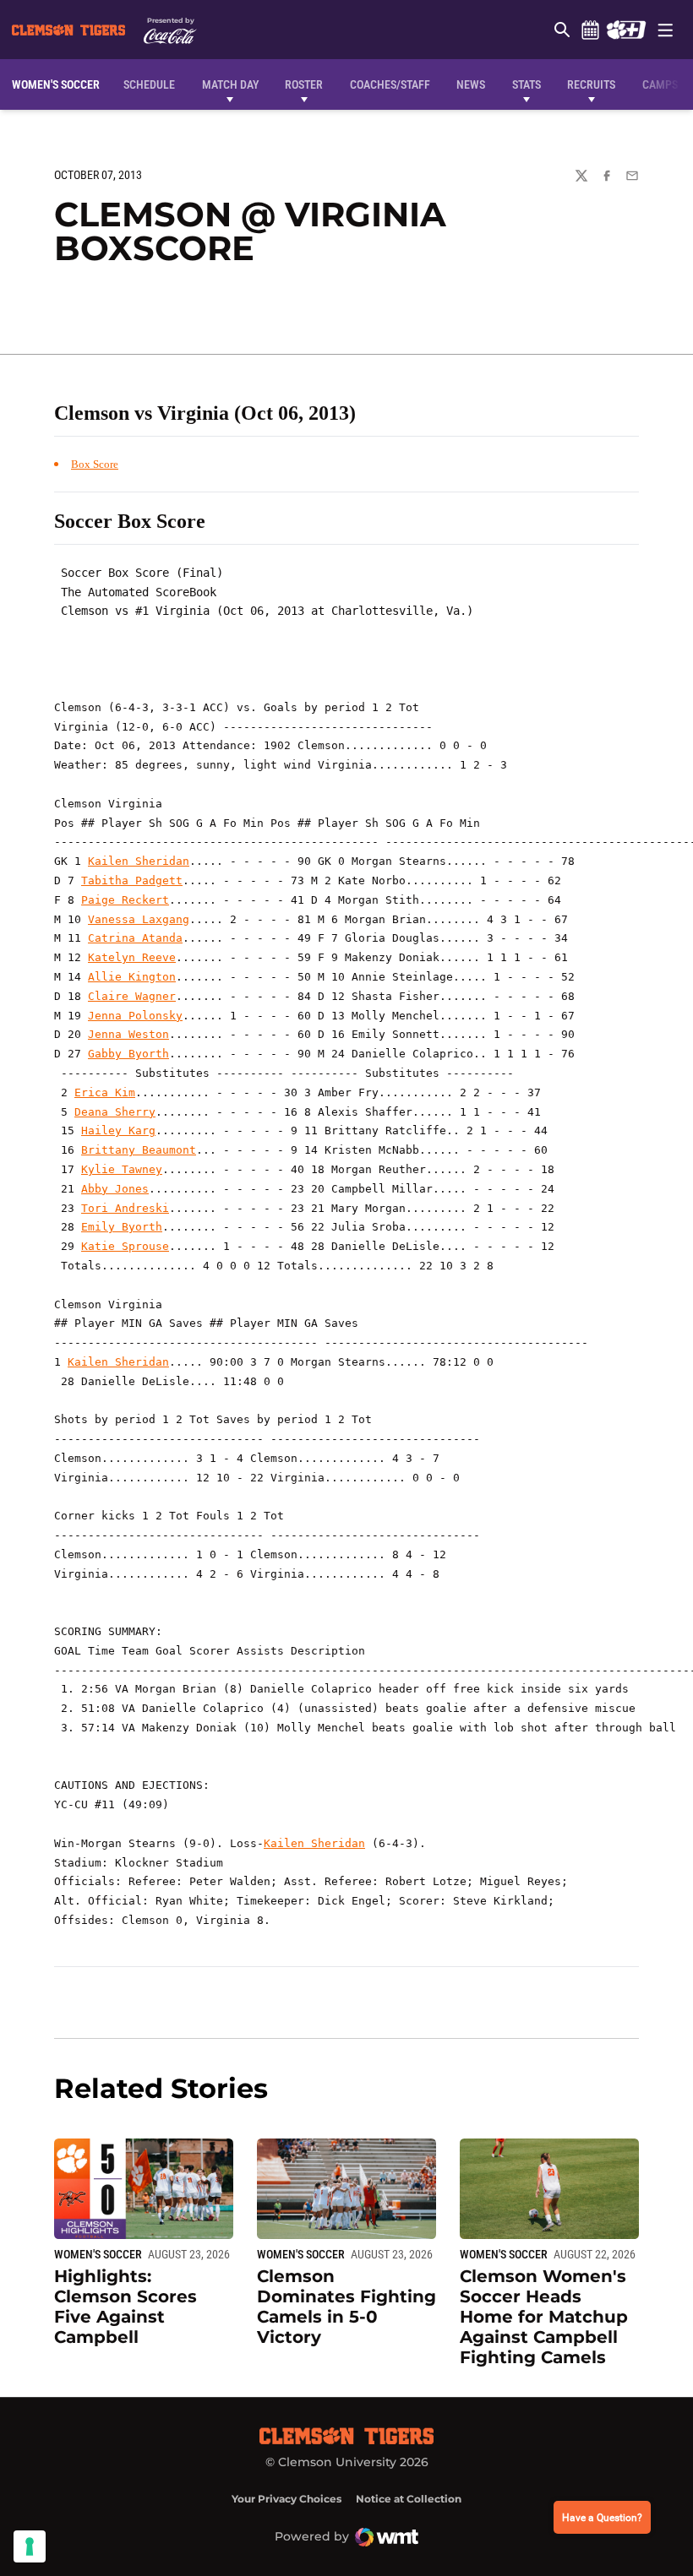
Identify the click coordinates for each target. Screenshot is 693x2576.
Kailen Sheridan (139, 861)
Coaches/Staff (390, 84)
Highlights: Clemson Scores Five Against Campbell (126, 2307)
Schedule (590, 30)
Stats (527, 84)
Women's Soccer (98, 2254)
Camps (660, 84)
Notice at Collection (409, 2499)
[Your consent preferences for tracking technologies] (30, 2546)
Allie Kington (132, 977)
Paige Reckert (125, 900)
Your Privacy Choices (286, 2499)
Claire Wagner (132, 996)
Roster (304, 84)
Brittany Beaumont (139, 1150)
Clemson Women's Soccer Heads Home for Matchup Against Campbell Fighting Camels (544, 2317)
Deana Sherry (115, 1112)
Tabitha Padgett (132, 880)
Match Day (230, 84)
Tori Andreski (125, 1208)
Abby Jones (115, 1189)
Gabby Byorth (128, 1054)
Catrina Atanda (135, 938)
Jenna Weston (128, 1034)
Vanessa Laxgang (139, 919)
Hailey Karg (118, 1130)
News (471, 84)
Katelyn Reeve (132, 957)
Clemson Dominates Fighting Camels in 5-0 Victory (346, 2307)
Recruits (591, 84)
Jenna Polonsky (135, 1016)
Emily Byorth (122, 1227)
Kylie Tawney (122, 1169)
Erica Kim (105, 1092)
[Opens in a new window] (626, 30)
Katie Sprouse (125, 1246)
